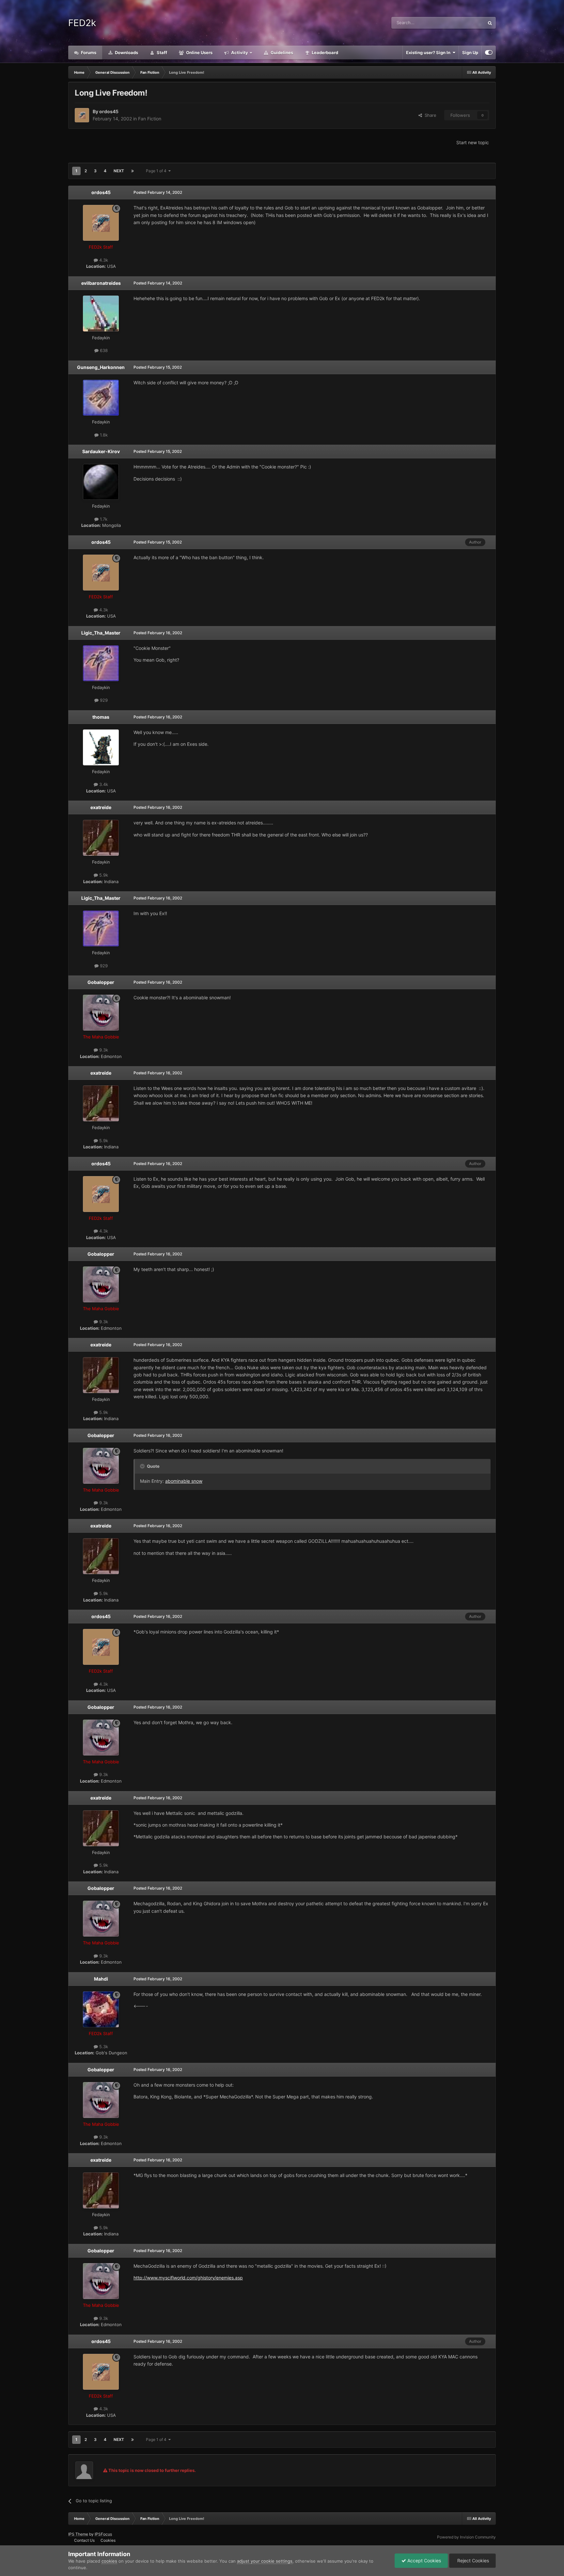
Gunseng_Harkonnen (101, 367)
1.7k (103, 519)
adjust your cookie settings (265, 2561)
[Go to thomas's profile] (101, 747)
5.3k (103, 2047)
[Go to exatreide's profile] (101, 838)
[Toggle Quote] (143, 1466)
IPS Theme (78, 2534)
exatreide (101, 807)
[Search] (490, 23)
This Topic (466, 23)
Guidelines (281, 53)
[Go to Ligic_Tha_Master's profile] (101, 663)
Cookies (108, 2540)
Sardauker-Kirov (101, 451)
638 (103, 350)
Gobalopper (101, 982)
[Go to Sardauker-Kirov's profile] (101, 482)
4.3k (103, 260)
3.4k (103, 784)
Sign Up (470, 53)
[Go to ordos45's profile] (82, 115)
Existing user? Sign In (429, 53)
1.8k (103, 435)
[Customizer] (489, 53)
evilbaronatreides (101, 283)
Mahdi (101, 1979)
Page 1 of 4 (157, 171)
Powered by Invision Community (466, 2537)
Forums (88, 53)
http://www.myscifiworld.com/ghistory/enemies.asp (188, 2278)
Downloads (126, 53)
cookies (109, 2561)
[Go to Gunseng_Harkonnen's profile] (101, 398)
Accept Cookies (423, 2561)
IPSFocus (103, 2534)
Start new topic (473, 142)
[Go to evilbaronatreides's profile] (101, 314)
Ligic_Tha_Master (101, 633)
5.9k (103, 875)
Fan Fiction (150, 119)
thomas (101, 717)
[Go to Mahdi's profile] (101, 2009)
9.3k (103, 1050)
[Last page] (133, 171)
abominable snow (184, 1481)
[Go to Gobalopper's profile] (101, 1013)
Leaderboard (324, 53)
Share (429, 115)
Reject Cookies (472, 2561)
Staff (161, 53)
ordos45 (109, 111)
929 (103, 700)
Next (119, 171)
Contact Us (84, 2540)
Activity (239, 53)
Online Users (199, 53)
